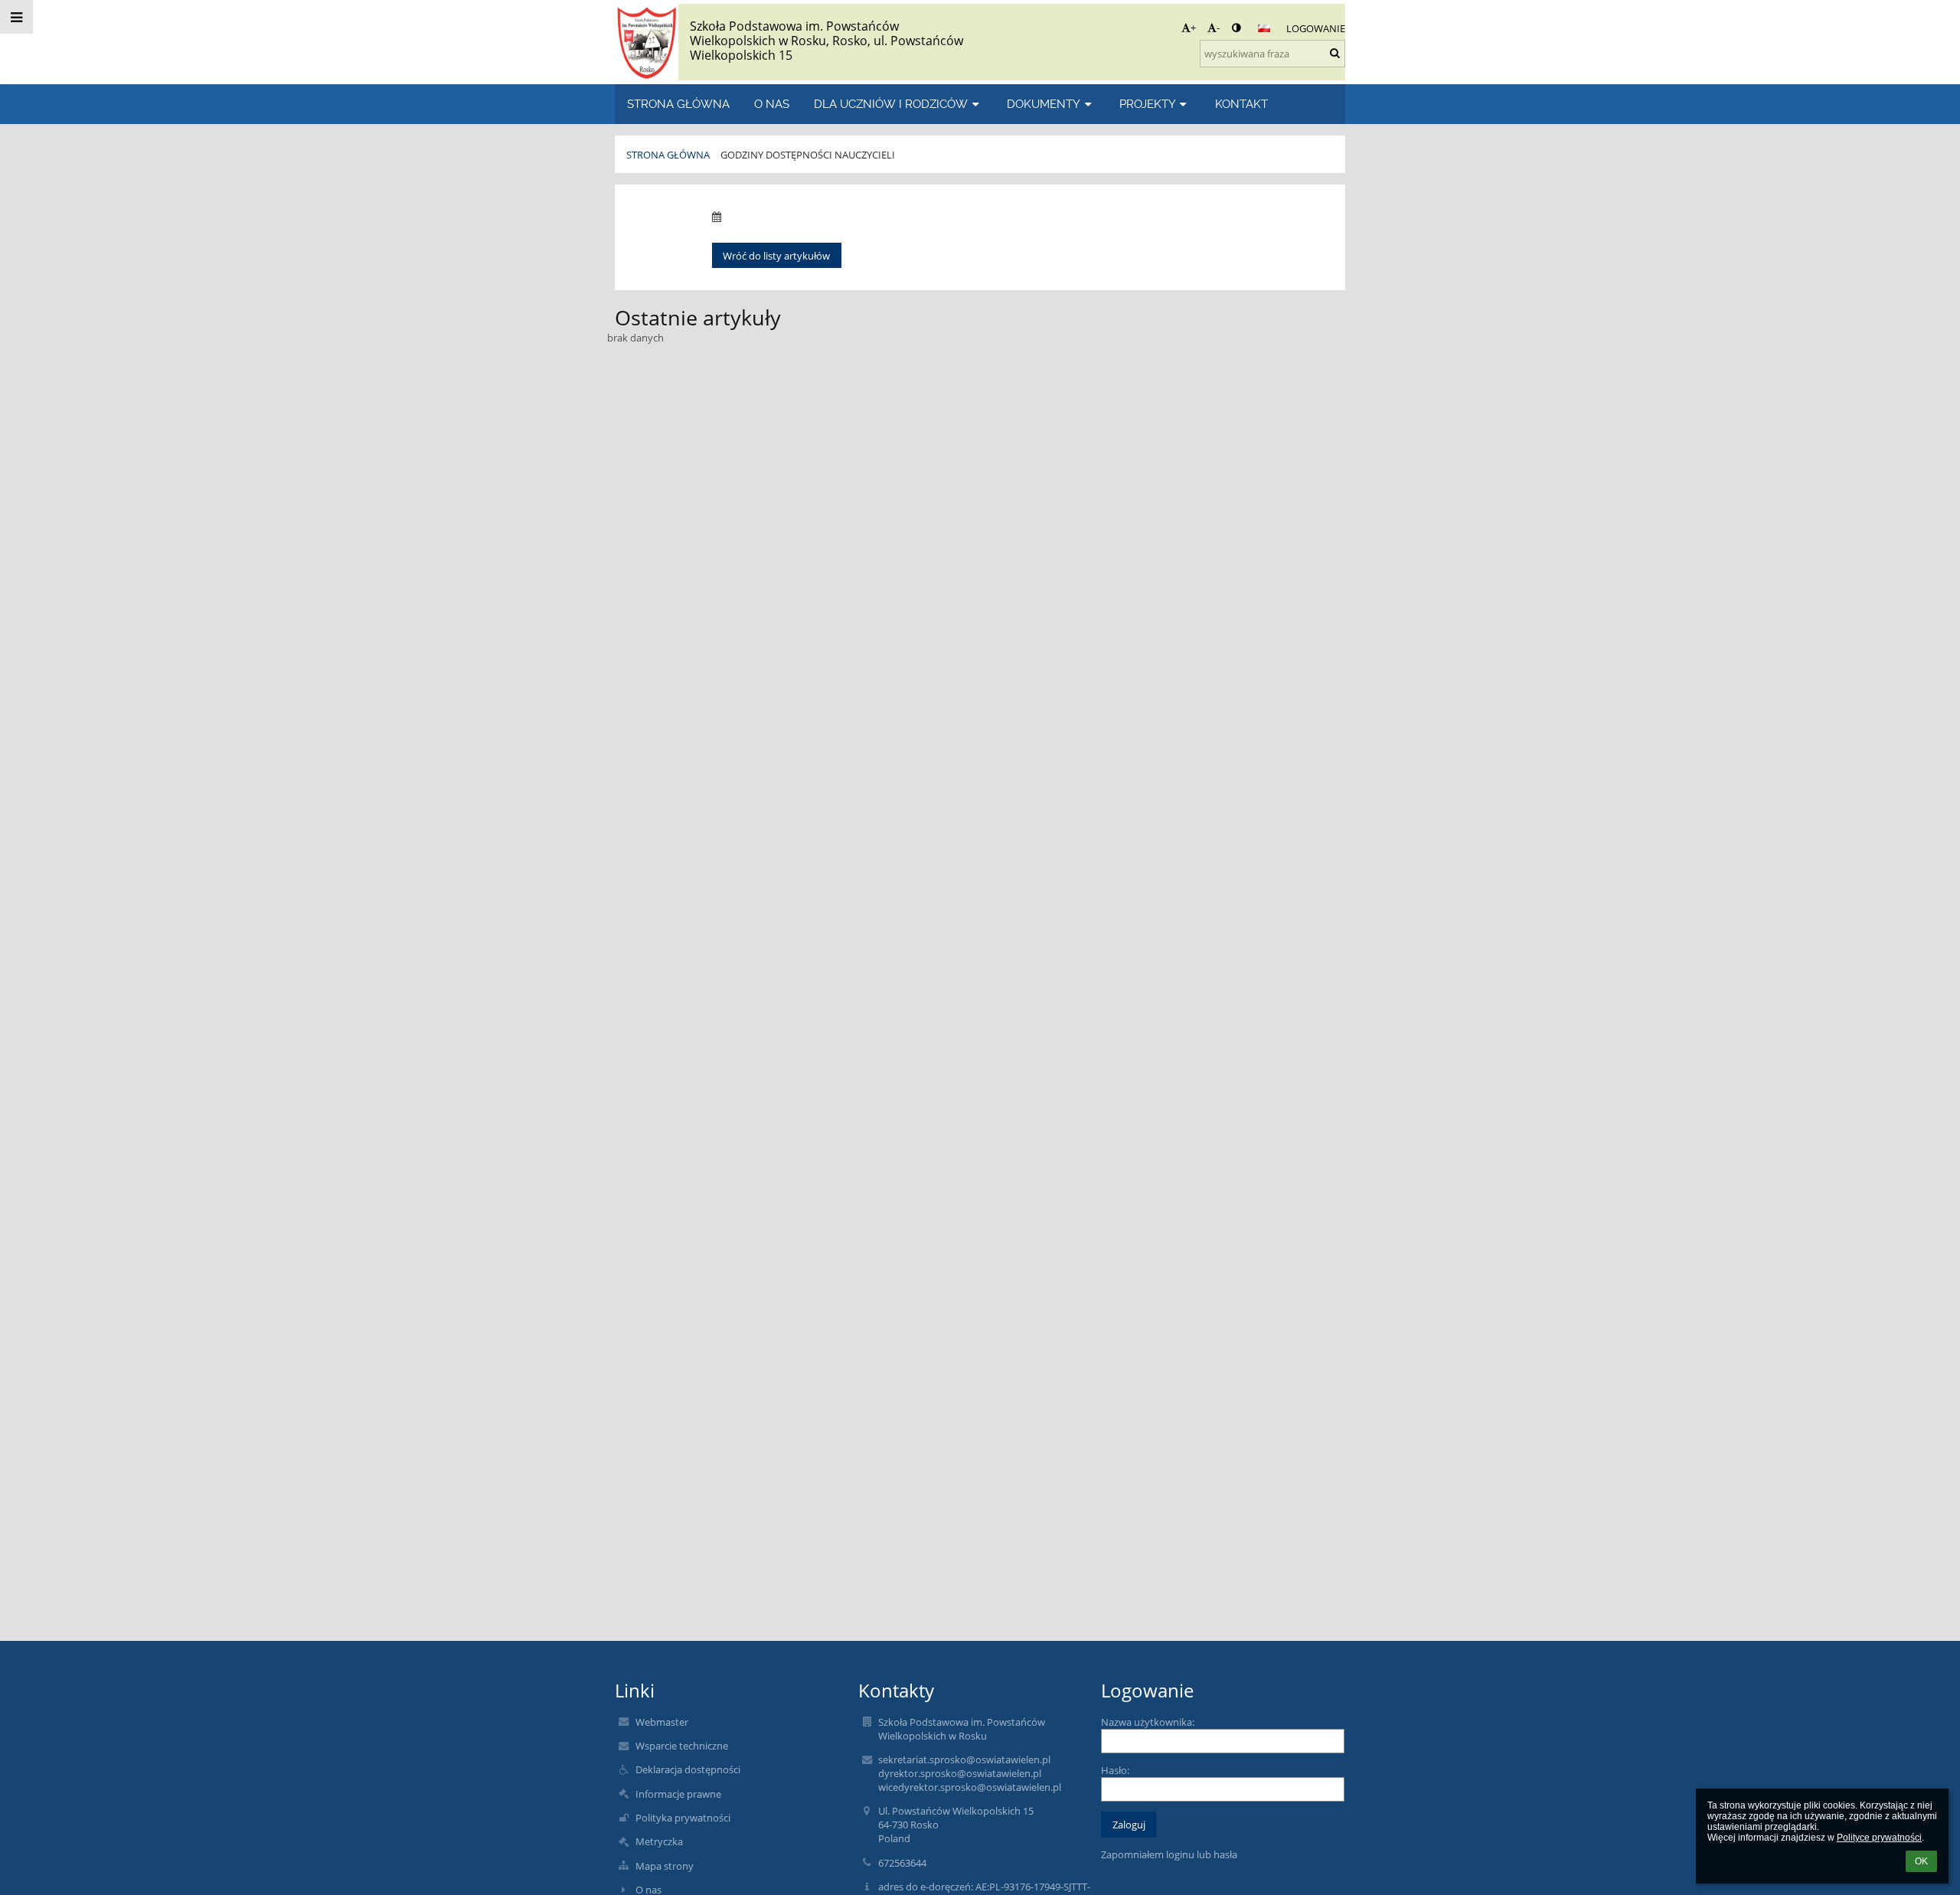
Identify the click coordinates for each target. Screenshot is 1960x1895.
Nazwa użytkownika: (1148, 1722)
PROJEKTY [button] (1148, 104)
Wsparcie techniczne (682, 1746)
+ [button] (1193, 28)
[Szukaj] (1335, 53)
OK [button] (1921, 1861)
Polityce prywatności (1879, 1838)
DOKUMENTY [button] (1044, 104)
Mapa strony (665, 1866)
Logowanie (1316, 28)
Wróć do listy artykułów (776, 256)
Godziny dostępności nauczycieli (808, 155)
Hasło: (1115, 1770)
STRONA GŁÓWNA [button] (678, 104)
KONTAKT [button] (1241, 104)
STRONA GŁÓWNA (668, 155)
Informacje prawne (678, 1794)
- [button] (1218, 28)
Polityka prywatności (683, 1818)
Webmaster (662, 1722)
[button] (1236, 28)
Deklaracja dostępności (688, 1769)
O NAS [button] (772, 104)
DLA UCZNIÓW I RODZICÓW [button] (891, 104)
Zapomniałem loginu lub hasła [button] (1169, 1854)
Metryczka (659, 1841)
